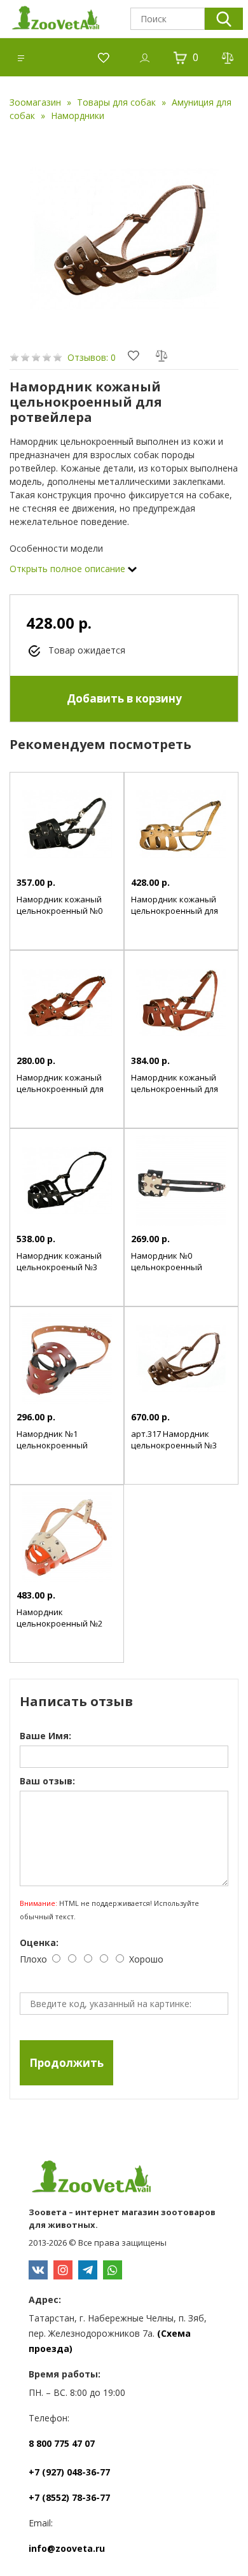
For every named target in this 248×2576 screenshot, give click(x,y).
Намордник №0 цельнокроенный (167, 1261)
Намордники (78, 115)
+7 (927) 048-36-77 (69, 2472)
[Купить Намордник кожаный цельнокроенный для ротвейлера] (124, 239)
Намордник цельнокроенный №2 (59, 1618)
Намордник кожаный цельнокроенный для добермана (175, 911)
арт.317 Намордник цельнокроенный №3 (174, 1439)
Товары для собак (116, 102)
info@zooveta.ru (67, 2548)
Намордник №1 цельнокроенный (52, 1439)
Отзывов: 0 (92, 357)
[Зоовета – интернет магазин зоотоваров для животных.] (124, 2178)
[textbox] (168, 19)
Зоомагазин (35, 102)
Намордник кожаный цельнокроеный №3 (59, 1261)
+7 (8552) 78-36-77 (69, 2497)
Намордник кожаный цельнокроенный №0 (59, 905)
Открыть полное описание (69, 569)
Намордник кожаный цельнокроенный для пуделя (60, 1089)
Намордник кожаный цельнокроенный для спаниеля (175, 1089)
